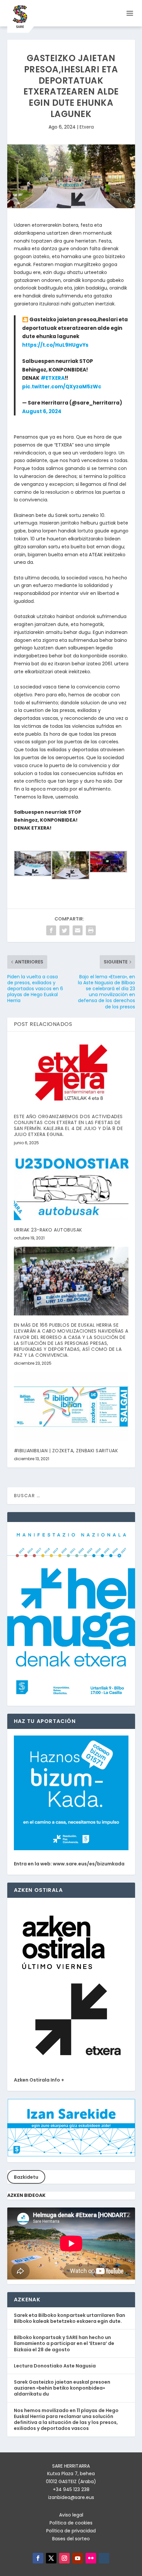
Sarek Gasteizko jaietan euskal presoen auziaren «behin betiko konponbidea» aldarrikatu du (62, 2388)
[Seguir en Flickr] (91, 2558)
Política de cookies (71, 2523)
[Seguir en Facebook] (38, 2558)
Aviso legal (71, 2515)
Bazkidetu (26, 2177)
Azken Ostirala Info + (39, 2080)
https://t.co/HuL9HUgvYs (55, 345)
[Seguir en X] (51, 2558)
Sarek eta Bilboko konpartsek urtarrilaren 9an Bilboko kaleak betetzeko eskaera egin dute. (70, 2318)
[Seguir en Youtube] (78, 2558)
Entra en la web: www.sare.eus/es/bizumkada (69, 1864)
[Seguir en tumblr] (104, 2558)
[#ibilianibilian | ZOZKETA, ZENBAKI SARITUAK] (71, 1406)
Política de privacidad (71, 2531)
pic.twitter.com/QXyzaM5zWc (62, 387)
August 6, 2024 (42, 411)
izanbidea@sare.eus (71, 2497)
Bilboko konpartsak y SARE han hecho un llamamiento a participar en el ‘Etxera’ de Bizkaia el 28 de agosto (64, 2343)
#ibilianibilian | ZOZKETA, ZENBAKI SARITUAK (66, 1451)
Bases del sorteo (71, 2539)
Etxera (87, 127)
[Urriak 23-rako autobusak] (71, 1186)
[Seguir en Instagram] (64, 2558)
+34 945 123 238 (71, 2489)
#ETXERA (53, 378)
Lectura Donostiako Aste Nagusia (55, 2366)
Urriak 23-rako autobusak (48, 1230)
